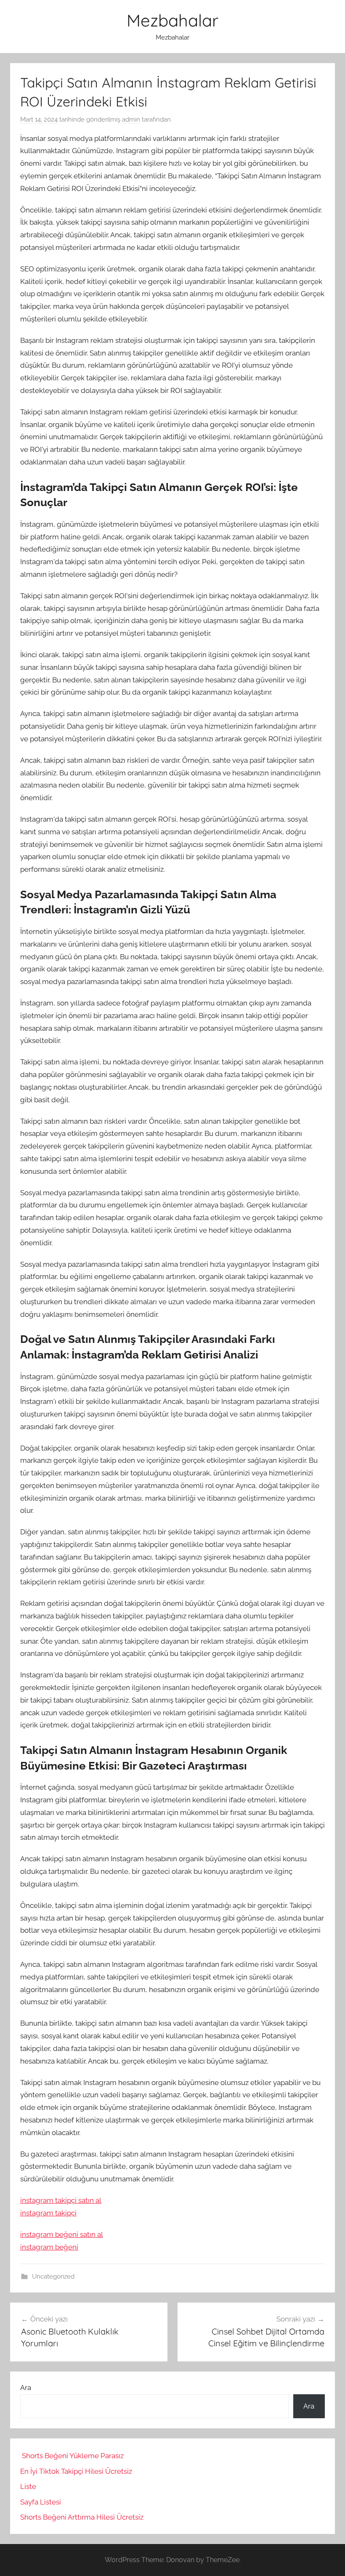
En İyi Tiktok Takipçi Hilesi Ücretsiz (76, 2471)
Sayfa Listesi (41, 2502)
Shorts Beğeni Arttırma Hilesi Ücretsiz (82, 2517)
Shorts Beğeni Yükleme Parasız (73, 2456)
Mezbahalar (172, 20)
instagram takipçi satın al (61, 2200)
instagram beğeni (49, 2247)
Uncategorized (53, 2276)
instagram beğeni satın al (62, 2234)
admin (131, 119)
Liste (28, 2486)
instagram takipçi (48, 2213)
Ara (26, 2388)
